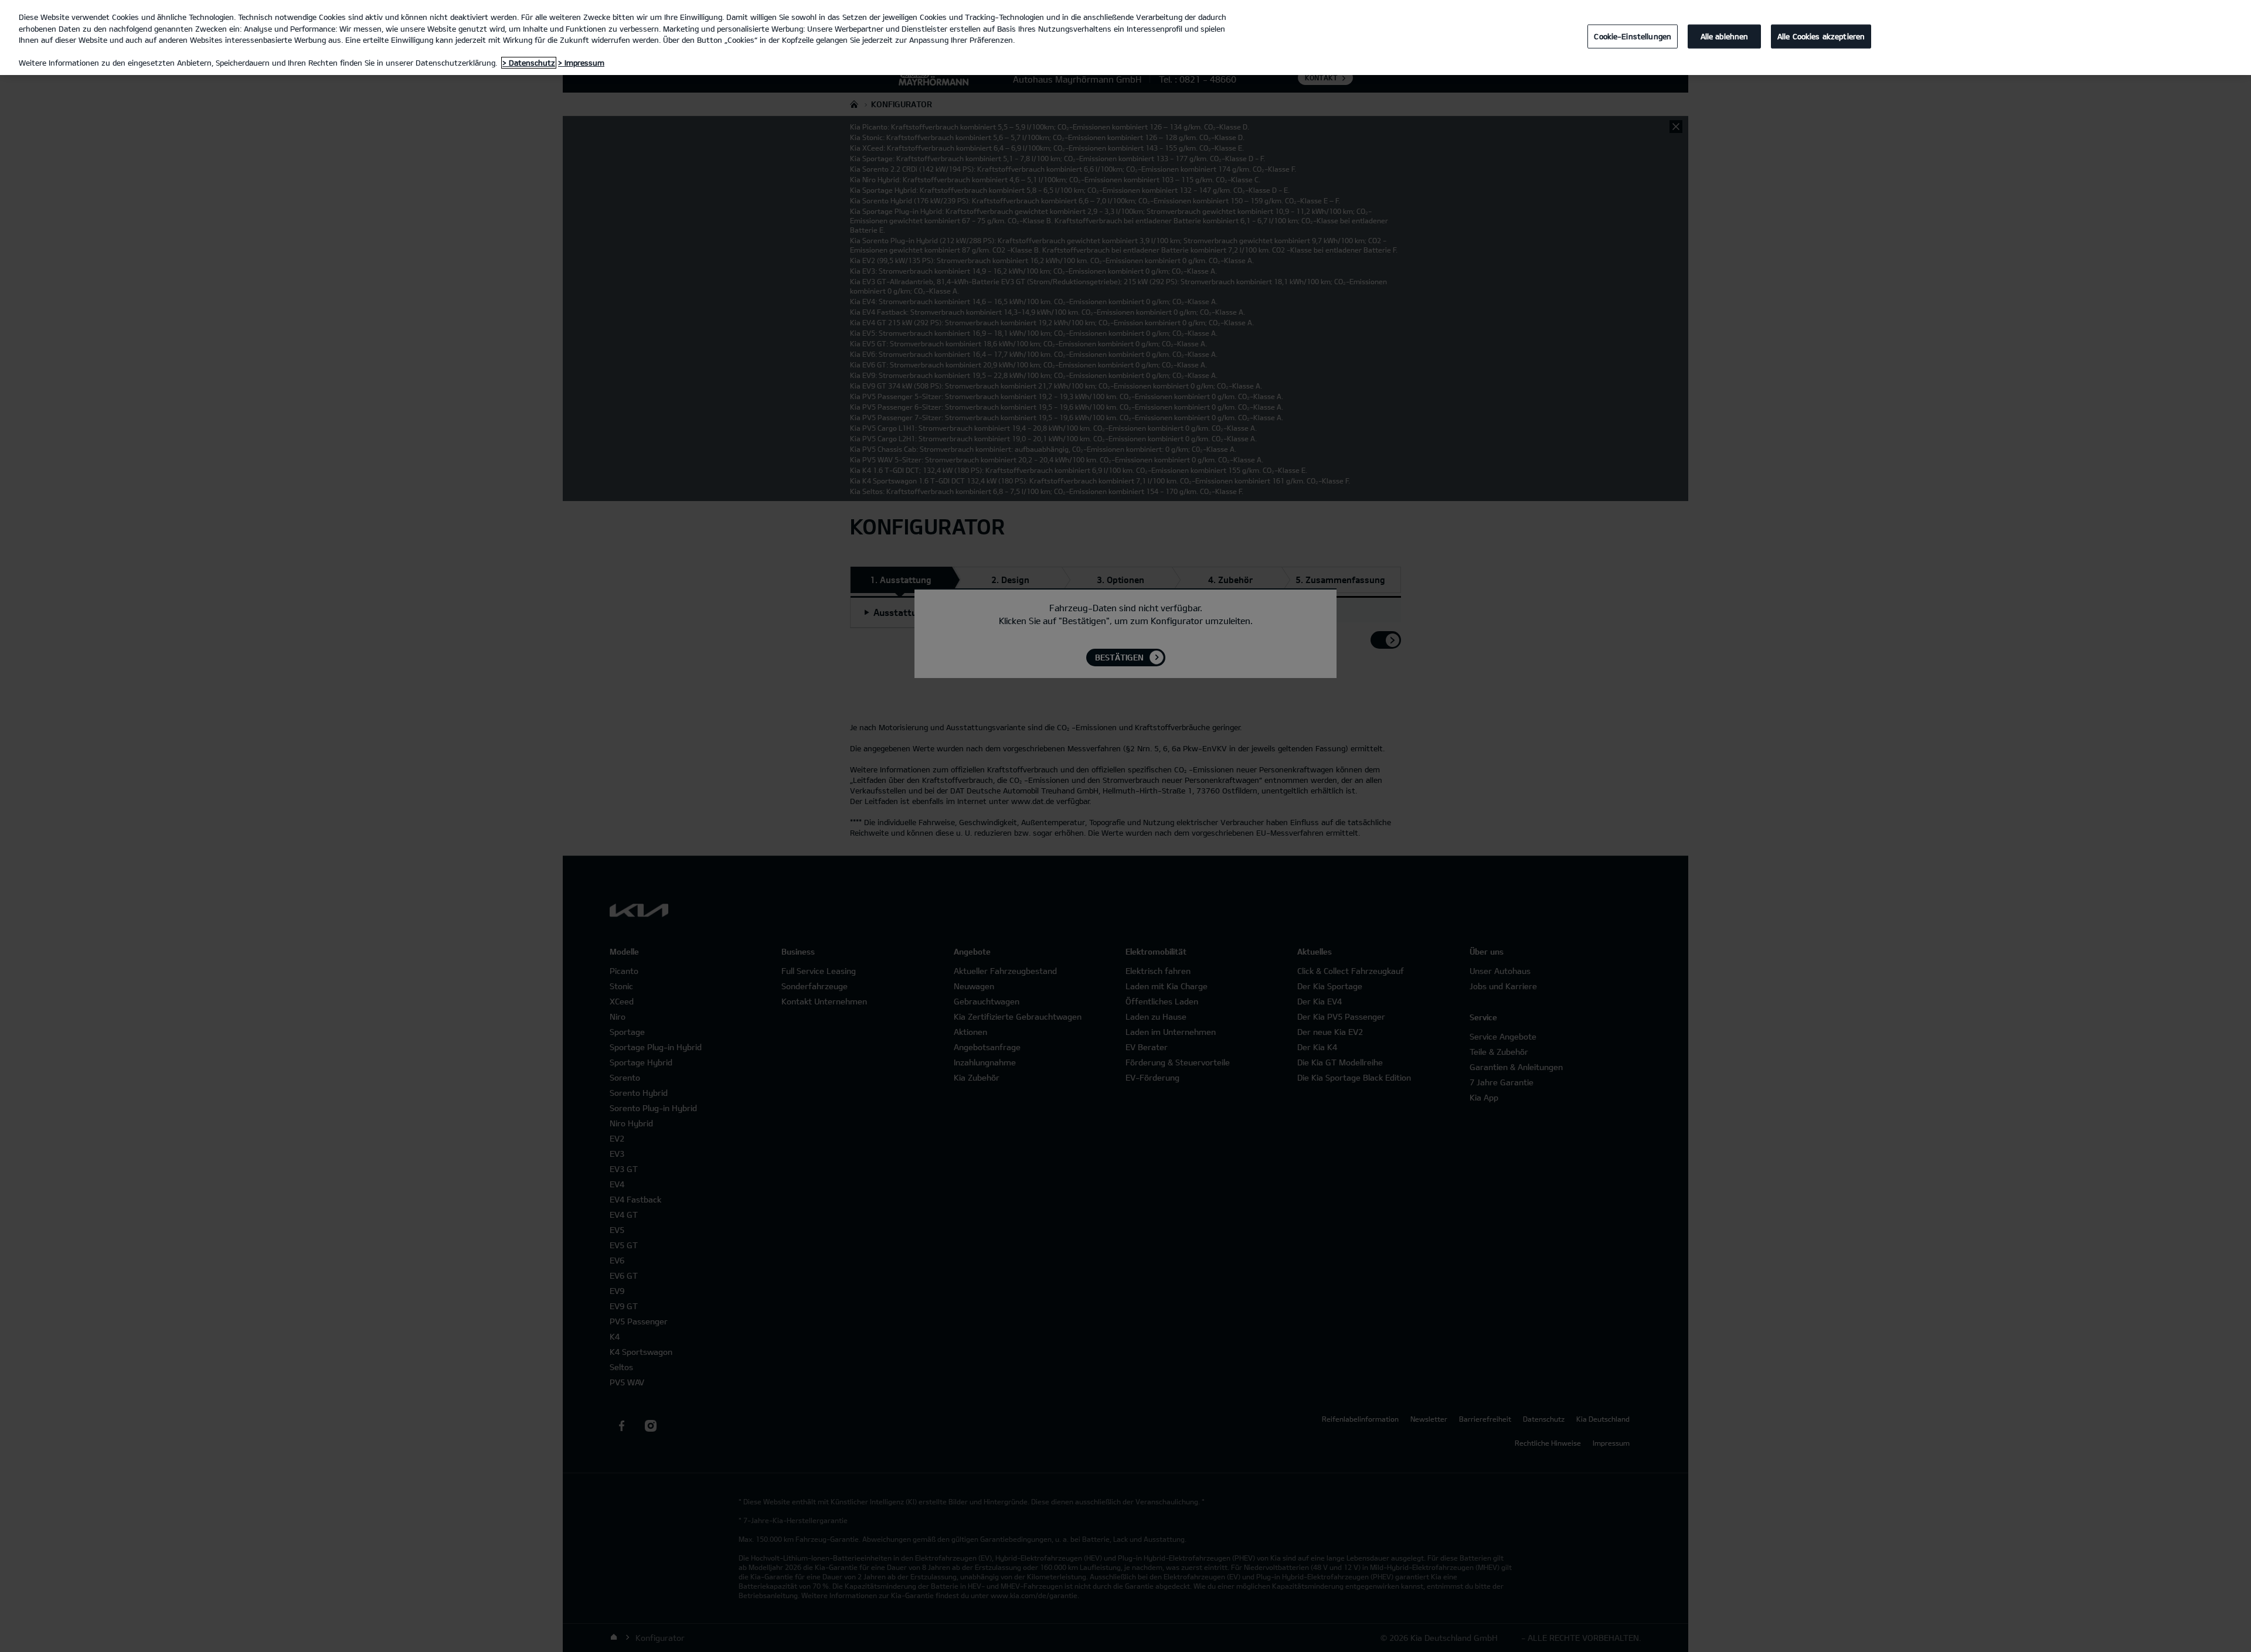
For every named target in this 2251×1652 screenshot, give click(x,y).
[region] (1125, 38)
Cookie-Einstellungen (1633, 36)
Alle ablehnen (1725, 36)
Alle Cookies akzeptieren (1821, 36)
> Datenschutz (529, 63)
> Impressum (581, 63)
